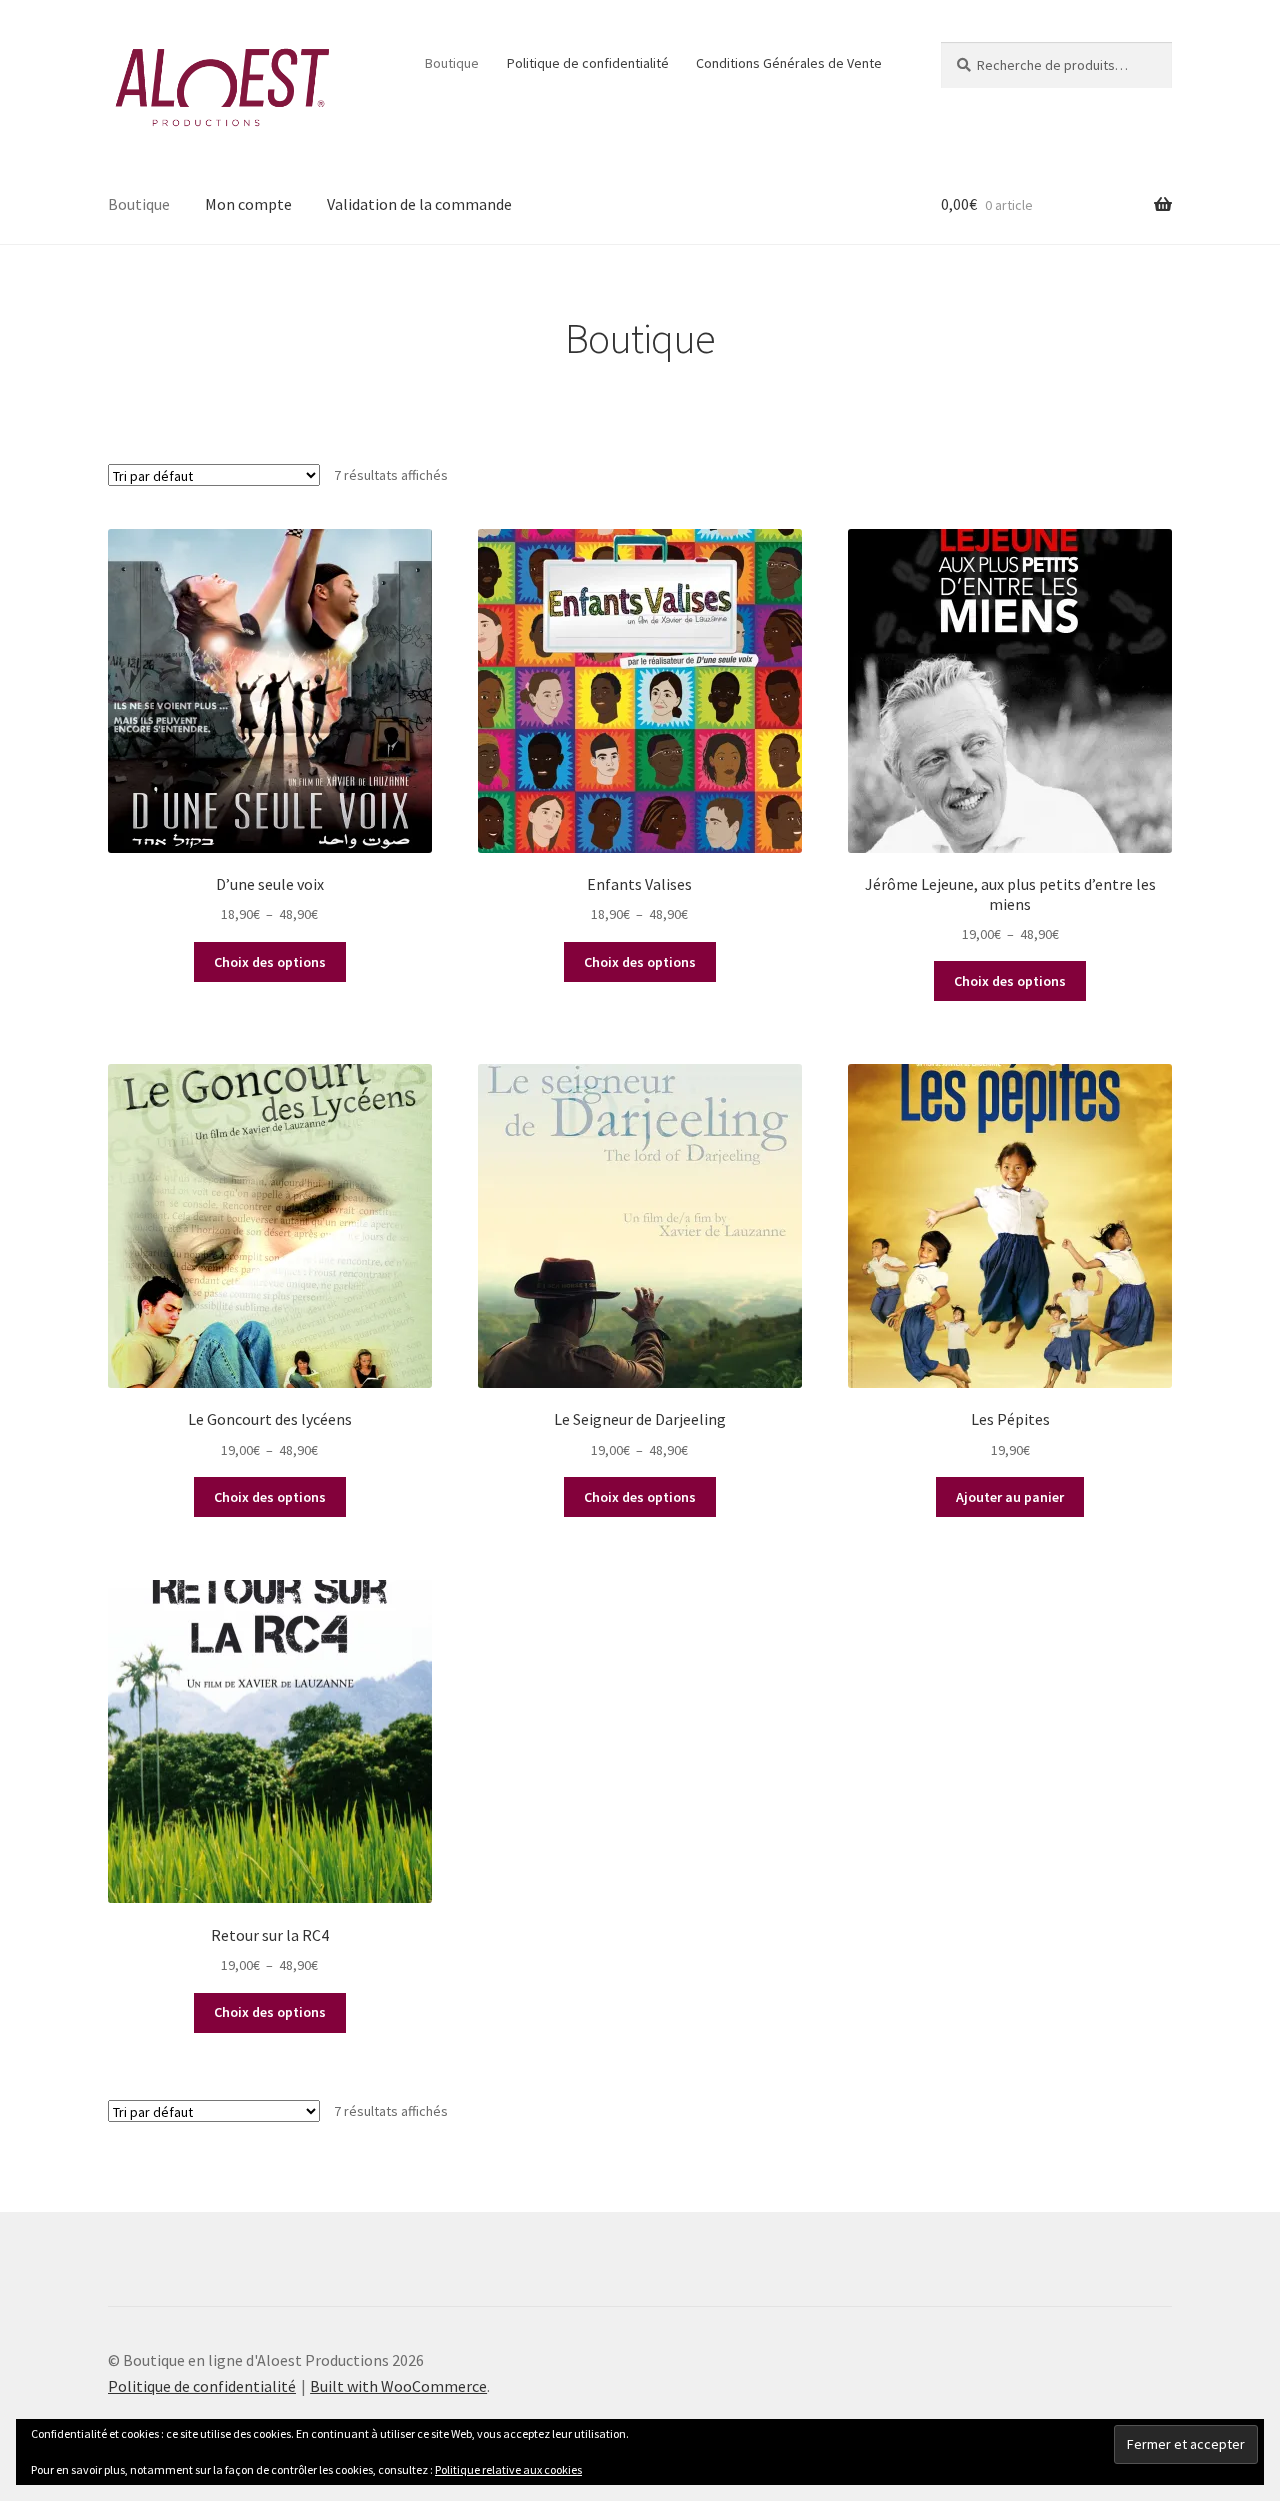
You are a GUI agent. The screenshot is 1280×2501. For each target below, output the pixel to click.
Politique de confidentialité (588, 63)
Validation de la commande (419, 204)
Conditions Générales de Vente (789, 63)
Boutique (452, 63)
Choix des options (270, 962)
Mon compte (248, 204)
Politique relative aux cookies (508, 2469)
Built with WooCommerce (398, 2386)
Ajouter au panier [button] (1010, 1497)
